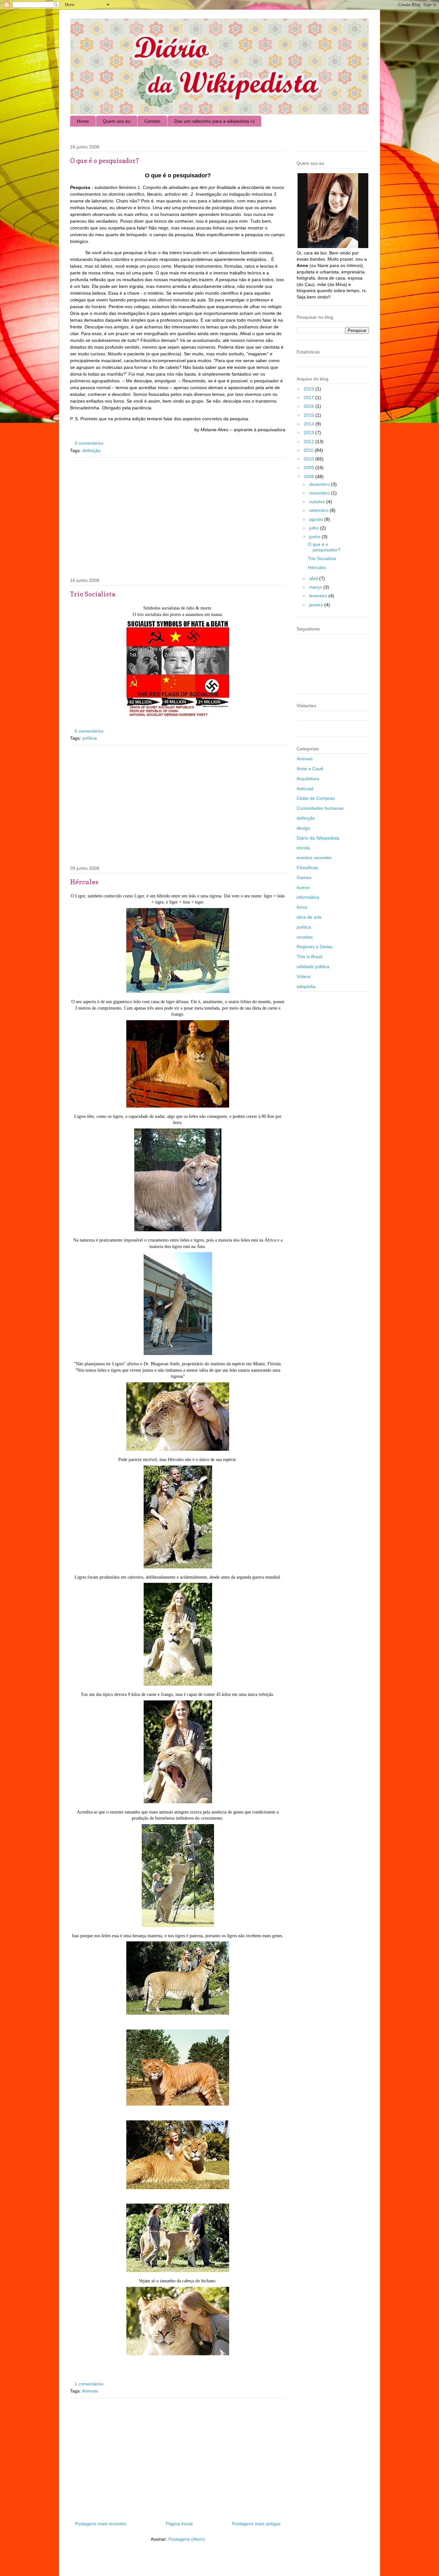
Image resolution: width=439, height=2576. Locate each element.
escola (303, 848)
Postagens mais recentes (101, 2524)
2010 (309, 459)
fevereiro (319, 596)
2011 (309, 450)
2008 (309, 477)
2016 (309, 406)
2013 (309, 432)
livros (302, 907)
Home (83, 121)
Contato (152, 121)
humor (303, 887)
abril (314, 578)
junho (315, 537)
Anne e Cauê (310, 769)
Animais (90, 2391)
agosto (317, 519)
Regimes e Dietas (315, 947)
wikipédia (306, 986)
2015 (309, 415)
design (303, 828)
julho (315, 528)
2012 (309, 441)
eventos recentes (314, 858)
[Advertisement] (178, 516)
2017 (309, 397)
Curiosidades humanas (320, 808)
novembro (320, 493)
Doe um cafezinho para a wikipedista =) (214, 121)
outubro (318, 502)
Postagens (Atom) (187, 2539)
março (316, 587)
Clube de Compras (316, 798)
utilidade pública (313, 967)
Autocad (305, 789)
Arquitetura (308, 779)
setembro (319, 510)
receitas (305, 937)
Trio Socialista (93, 594)
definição (91, 450)
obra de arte (309, 917)
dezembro (320, 484)
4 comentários (89, 443)
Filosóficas (307, 868)
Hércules (84, 882)
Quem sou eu (117, 121)
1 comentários (89, 2384)
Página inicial (179, 2524)
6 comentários (89, 731)
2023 (309, 389)
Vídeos (304, 976)
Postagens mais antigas (256, 2524)
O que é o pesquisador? (104, 161)
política (90, 738)
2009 (309, 468)
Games (304, 878)
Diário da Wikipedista (318, 838)
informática (308, 897)
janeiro (317, 605)
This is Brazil (309, 957)
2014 (309, 424)
